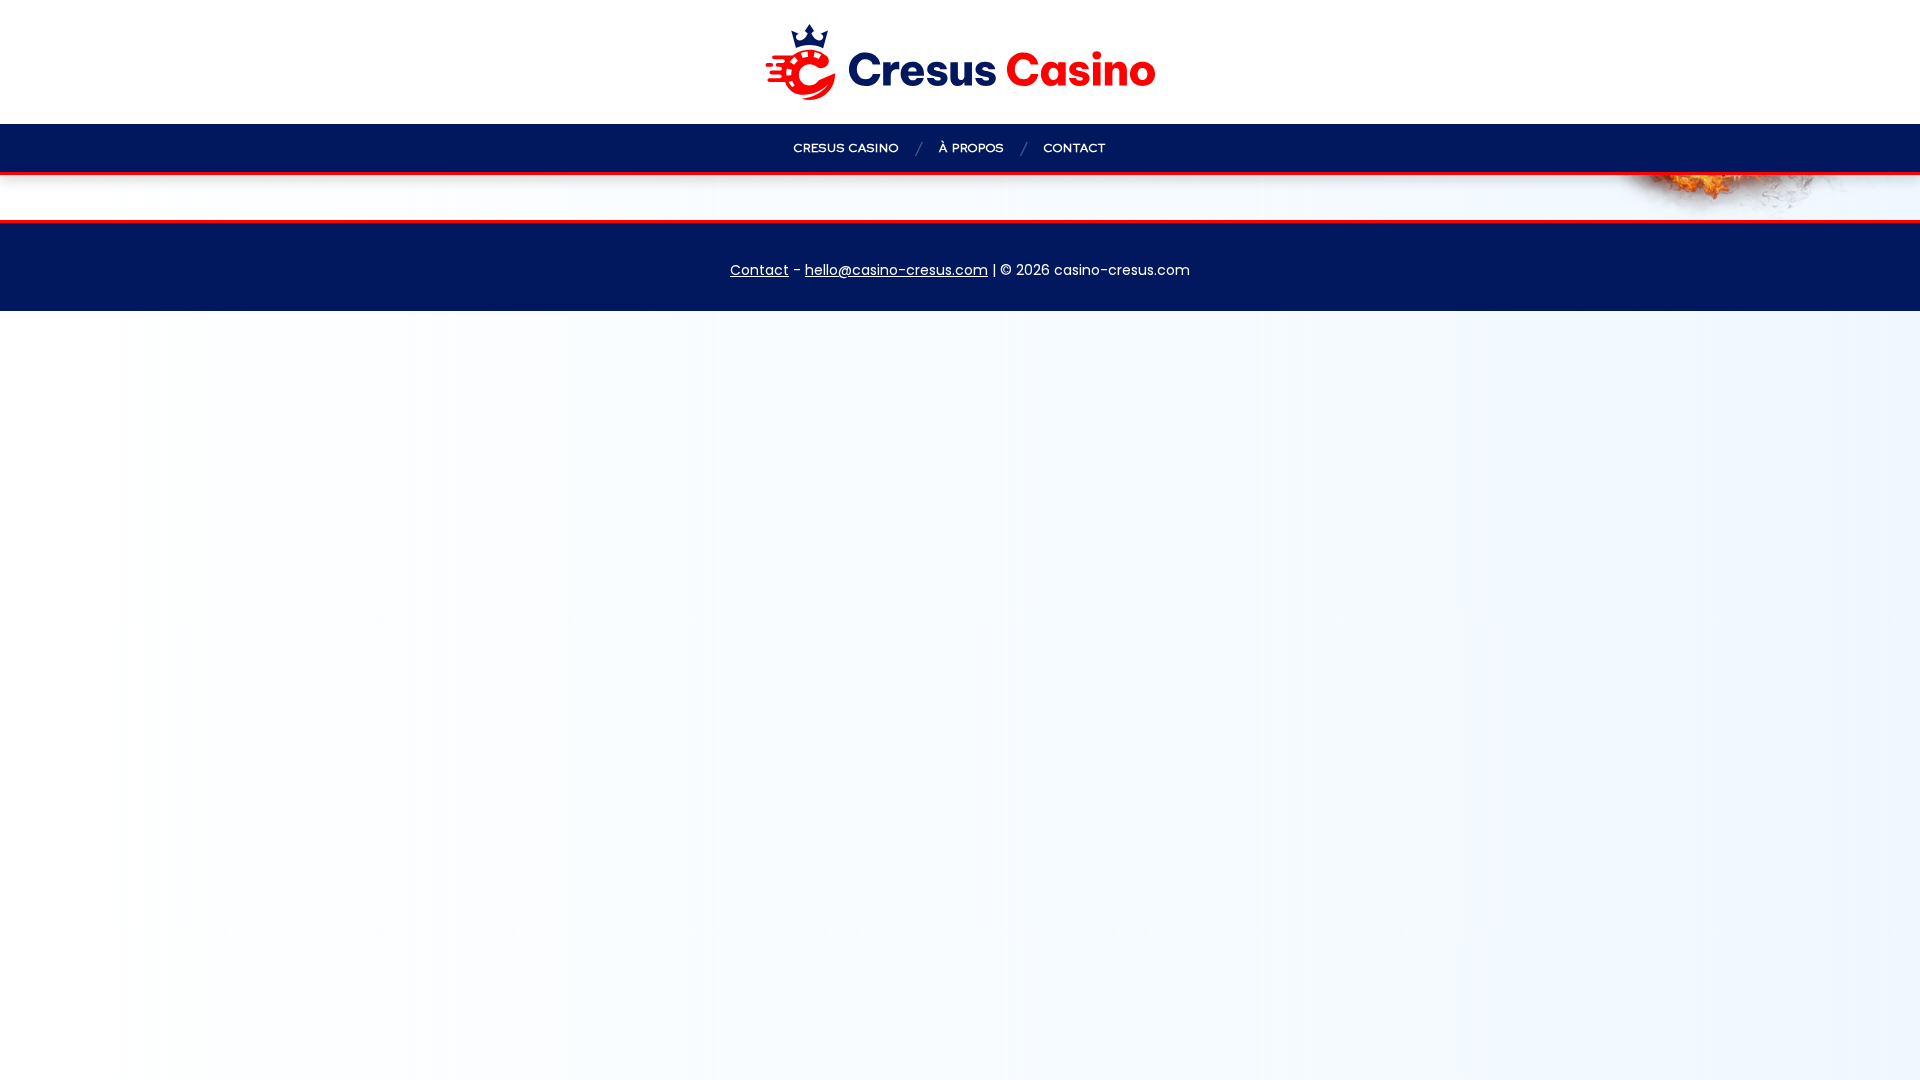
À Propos (971, 148)
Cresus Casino (846, 148)
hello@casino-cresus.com (896, 270)
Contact (1075, 148)
